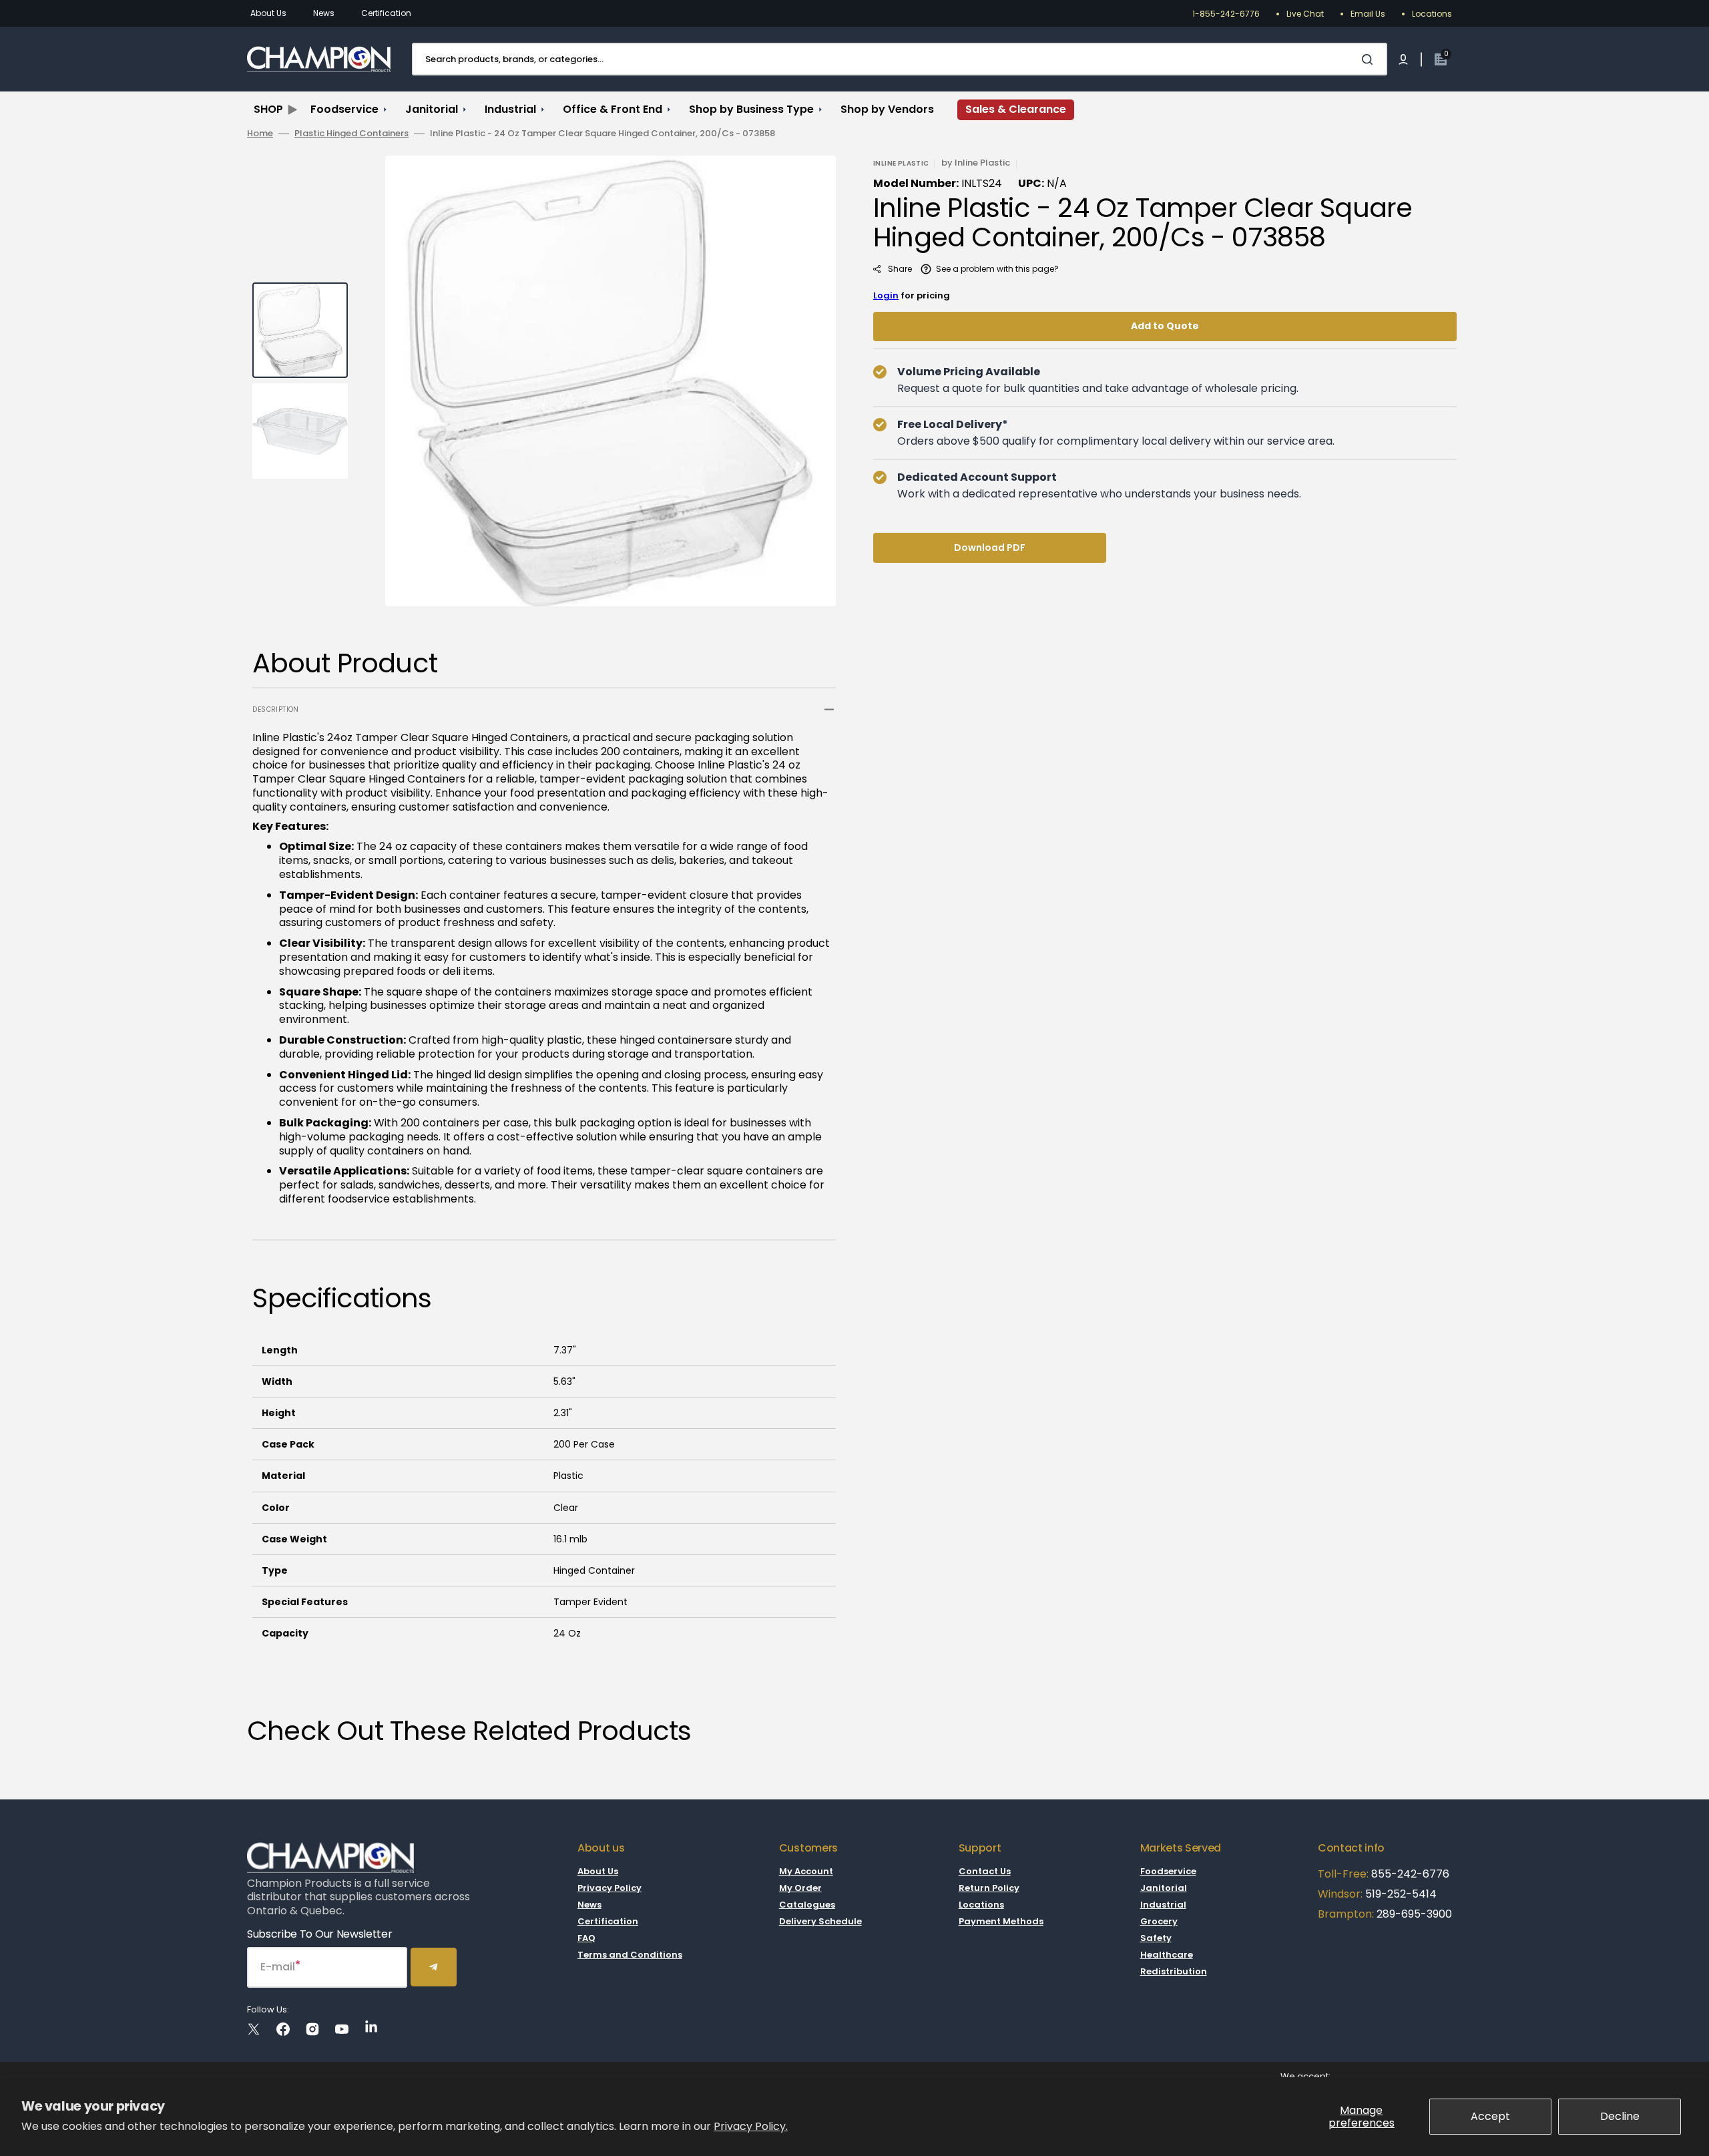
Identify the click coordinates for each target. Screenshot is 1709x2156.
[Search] (1370, 59)
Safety (1156, 1938)
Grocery (1159, 1921)
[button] (1403, 59)
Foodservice (1168, 1872)
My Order (800, 1888)
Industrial (1163, 1905)
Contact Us (985, 1872)
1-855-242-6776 (1226, 14)
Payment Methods (1001, 1921)
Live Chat (1305, 14)
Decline (1620, 2116)
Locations (1432, 14)
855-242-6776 (1410, 1874)
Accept (1490, 2116)
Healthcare (1167, 1955)
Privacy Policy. (751, 2126)
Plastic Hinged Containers (351, 134)
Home (260, 134)
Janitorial (1164, 1888)
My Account (806, 1872)
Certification (386, 13)
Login (886, 295)
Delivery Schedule (820, 1921)
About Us (268, 13)
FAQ (586, 1938)
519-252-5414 (1400, 1894)
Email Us (1368, 14)
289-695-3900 (1414, 1914)
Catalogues (807, 1905)
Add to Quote (1165, 326)
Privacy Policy (609, 1888)
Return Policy (989, 1888)
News (324, 13)
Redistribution (1174, 1971)
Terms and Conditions (630, 1955)
